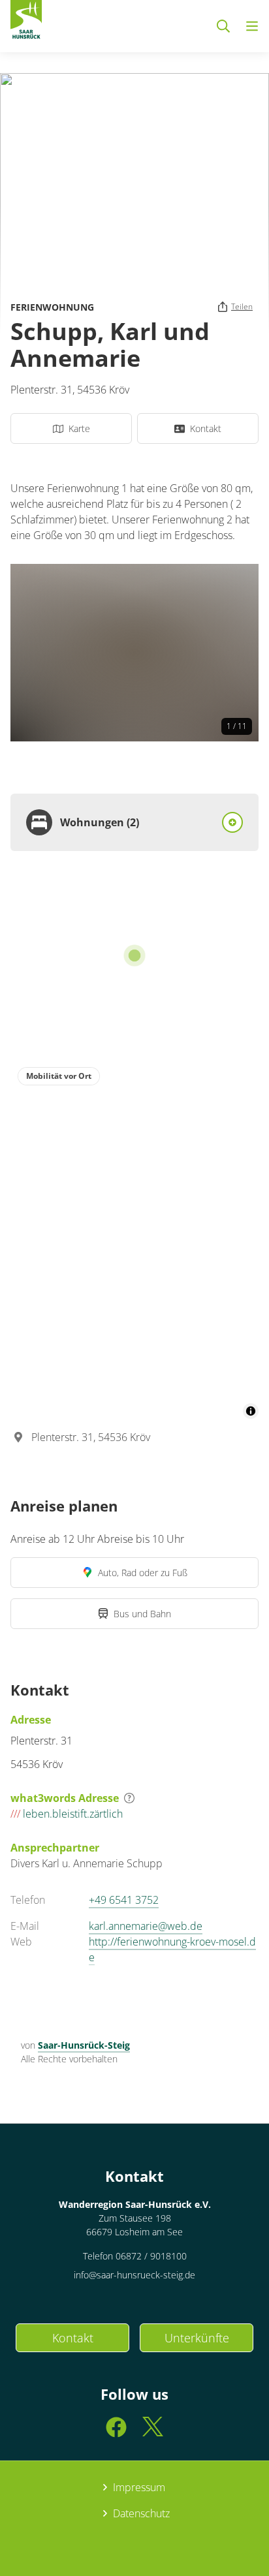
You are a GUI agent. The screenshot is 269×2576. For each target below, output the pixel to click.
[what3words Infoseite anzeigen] (129, 1798)
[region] (134, 1239)
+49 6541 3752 (124, 1900)
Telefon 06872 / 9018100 (135, 2256)
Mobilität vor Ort (59, 1076)
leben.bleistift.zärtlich (67, 1814)
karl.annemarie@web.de (146, 1926)
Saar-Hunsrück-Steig (84, 2045)
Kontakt (73, 2338)
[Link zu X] (153, 2433)
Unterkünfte (197, 2338)
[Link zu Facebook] (116, 2433)
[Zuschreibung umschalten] (251, 1411)
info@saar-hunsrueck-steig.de (134, 2275)
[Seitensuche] (223, 26)
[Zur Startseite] (26, 22)
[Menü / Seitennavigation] (252, 26)
